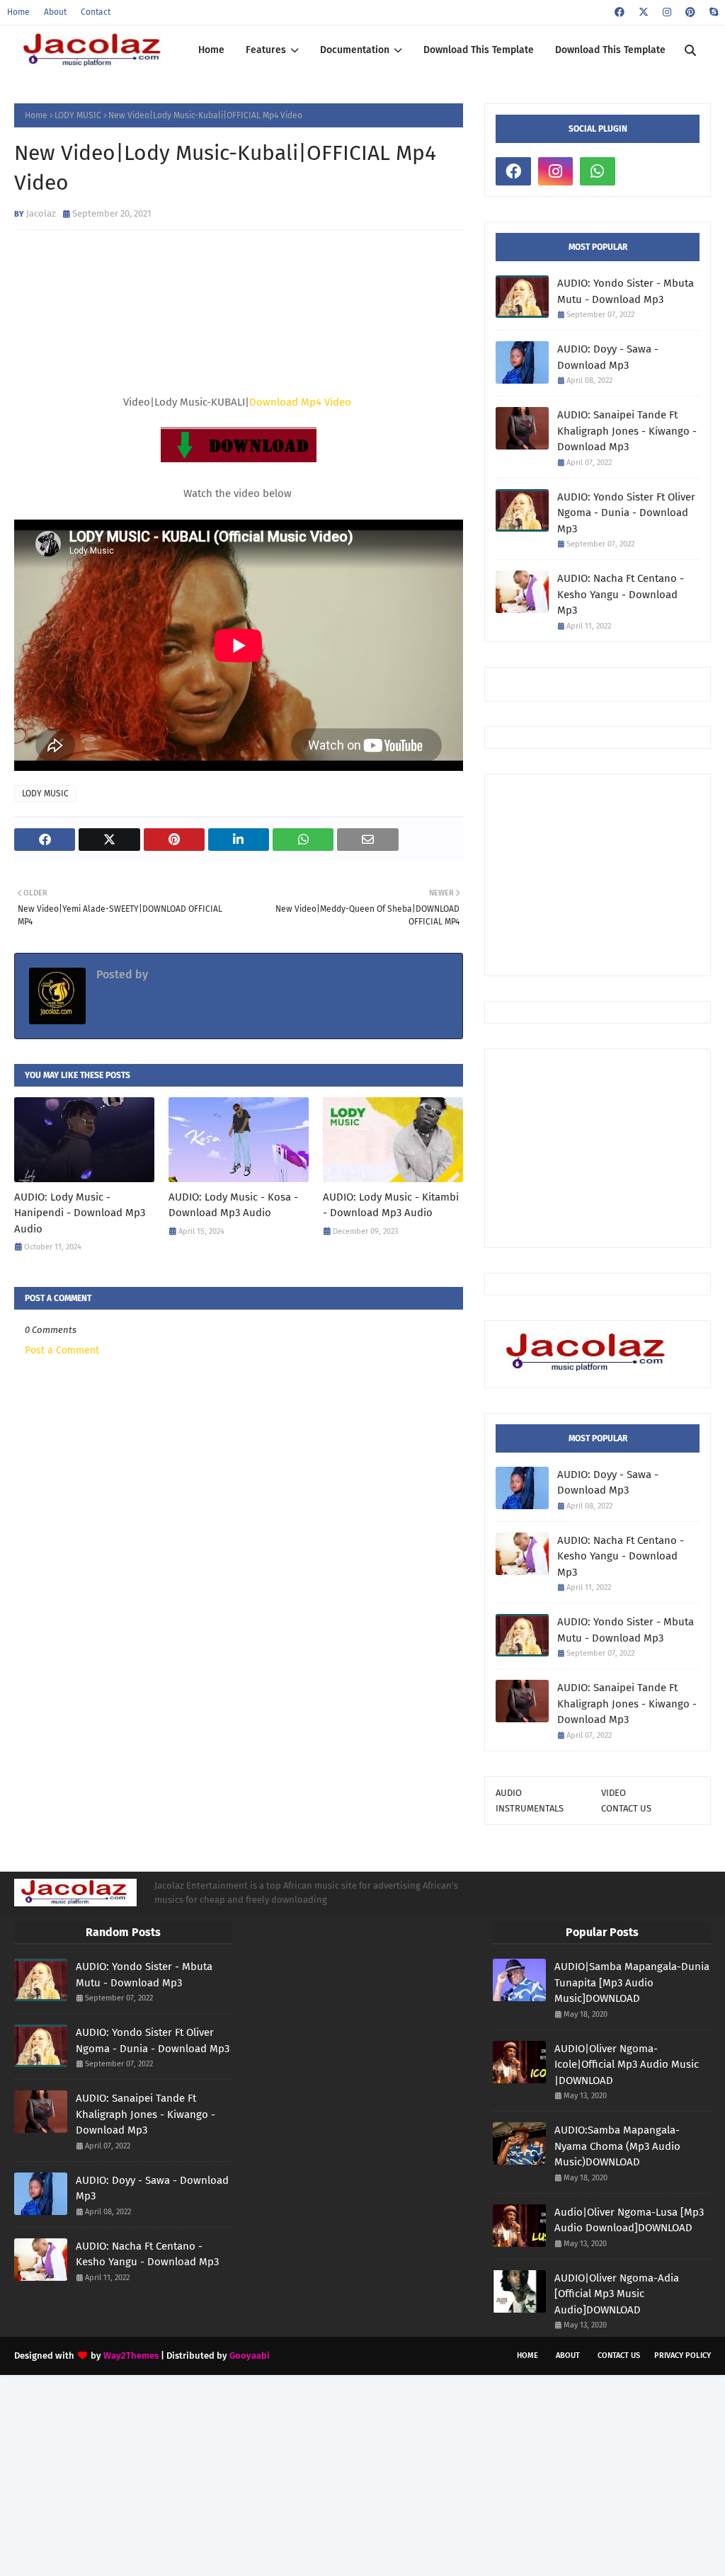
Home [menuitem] (211, 50)
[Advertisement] (610, 874)
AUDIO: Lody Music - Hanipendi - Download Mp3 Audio (80, 1213)
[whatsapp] (598, 171)
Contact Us (619, 2355)
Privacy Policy (683, 2355)
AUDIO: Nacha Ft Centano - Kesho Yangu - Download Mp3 (621, 594)
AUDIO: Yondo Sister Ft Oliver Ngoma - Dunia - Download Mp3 (626, 513)
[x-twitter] (644, 12)
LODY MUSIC (78, 115)
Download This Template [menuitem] (479, 50)
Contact (96, 12)
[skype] (712, 12)
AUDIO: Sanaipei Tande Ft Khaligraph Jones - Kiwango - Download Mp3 (627, 431)
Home (18, 12)
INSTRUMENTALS (530, 1808)
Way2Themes (131, 2355)
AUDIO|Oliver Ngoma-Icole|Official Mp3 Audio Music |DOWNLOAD (627, 2065)
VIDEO (613, 1793)
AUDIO (509, 1793)
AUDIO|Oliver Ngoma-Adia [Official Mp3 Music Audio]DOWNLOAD (617, 2294)
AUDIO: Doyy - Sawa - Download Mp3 (608, 357)
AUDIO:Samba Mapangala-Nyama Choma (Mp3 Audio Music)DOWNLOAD (617, 2146)
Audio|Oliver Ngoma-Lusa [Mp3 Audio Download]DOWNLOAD (629, 2220)
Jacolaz (41, 213)
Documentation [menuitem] (355, 50)
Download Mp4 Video (300, 402)
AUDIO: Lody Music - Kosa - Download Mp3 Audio (233, 1205)
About (55, 12)
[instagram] (667, 12)
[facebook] (620, 12)
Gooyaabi (250, 2355)
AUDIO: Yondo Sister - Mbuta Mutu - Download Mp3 (626, 291)
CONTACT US (626, 1808)
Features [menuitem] (266, 50)
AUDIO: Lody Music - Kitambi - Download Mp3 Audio (391, 1205)
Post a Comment (62, 1350)
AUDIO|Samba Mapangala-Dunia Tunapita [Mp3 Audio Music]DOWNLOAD (632, 1982)
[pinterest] (690, 12)
